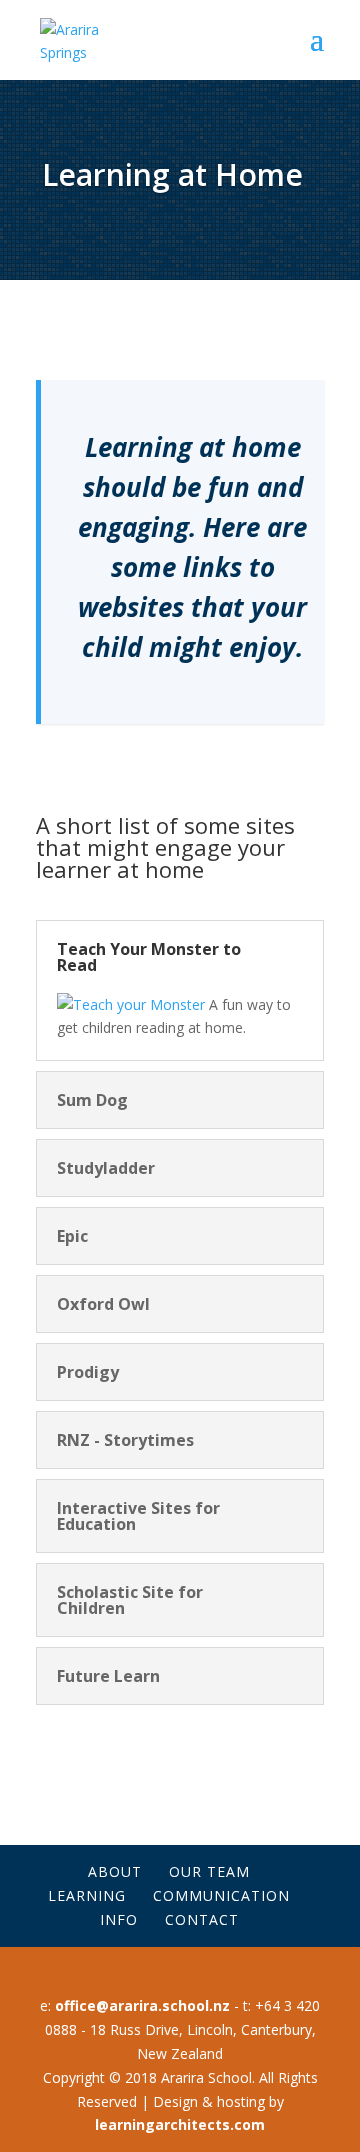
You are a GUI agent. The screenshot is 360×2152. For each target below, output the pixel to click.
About (115, 1871)
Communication (221, 1895)
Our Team (209, 1871)
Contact (202, 1919)
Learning (87, 1895)
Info (119, 1919)
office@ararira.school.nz (140, 2005)
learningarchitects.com (180, 2124)
